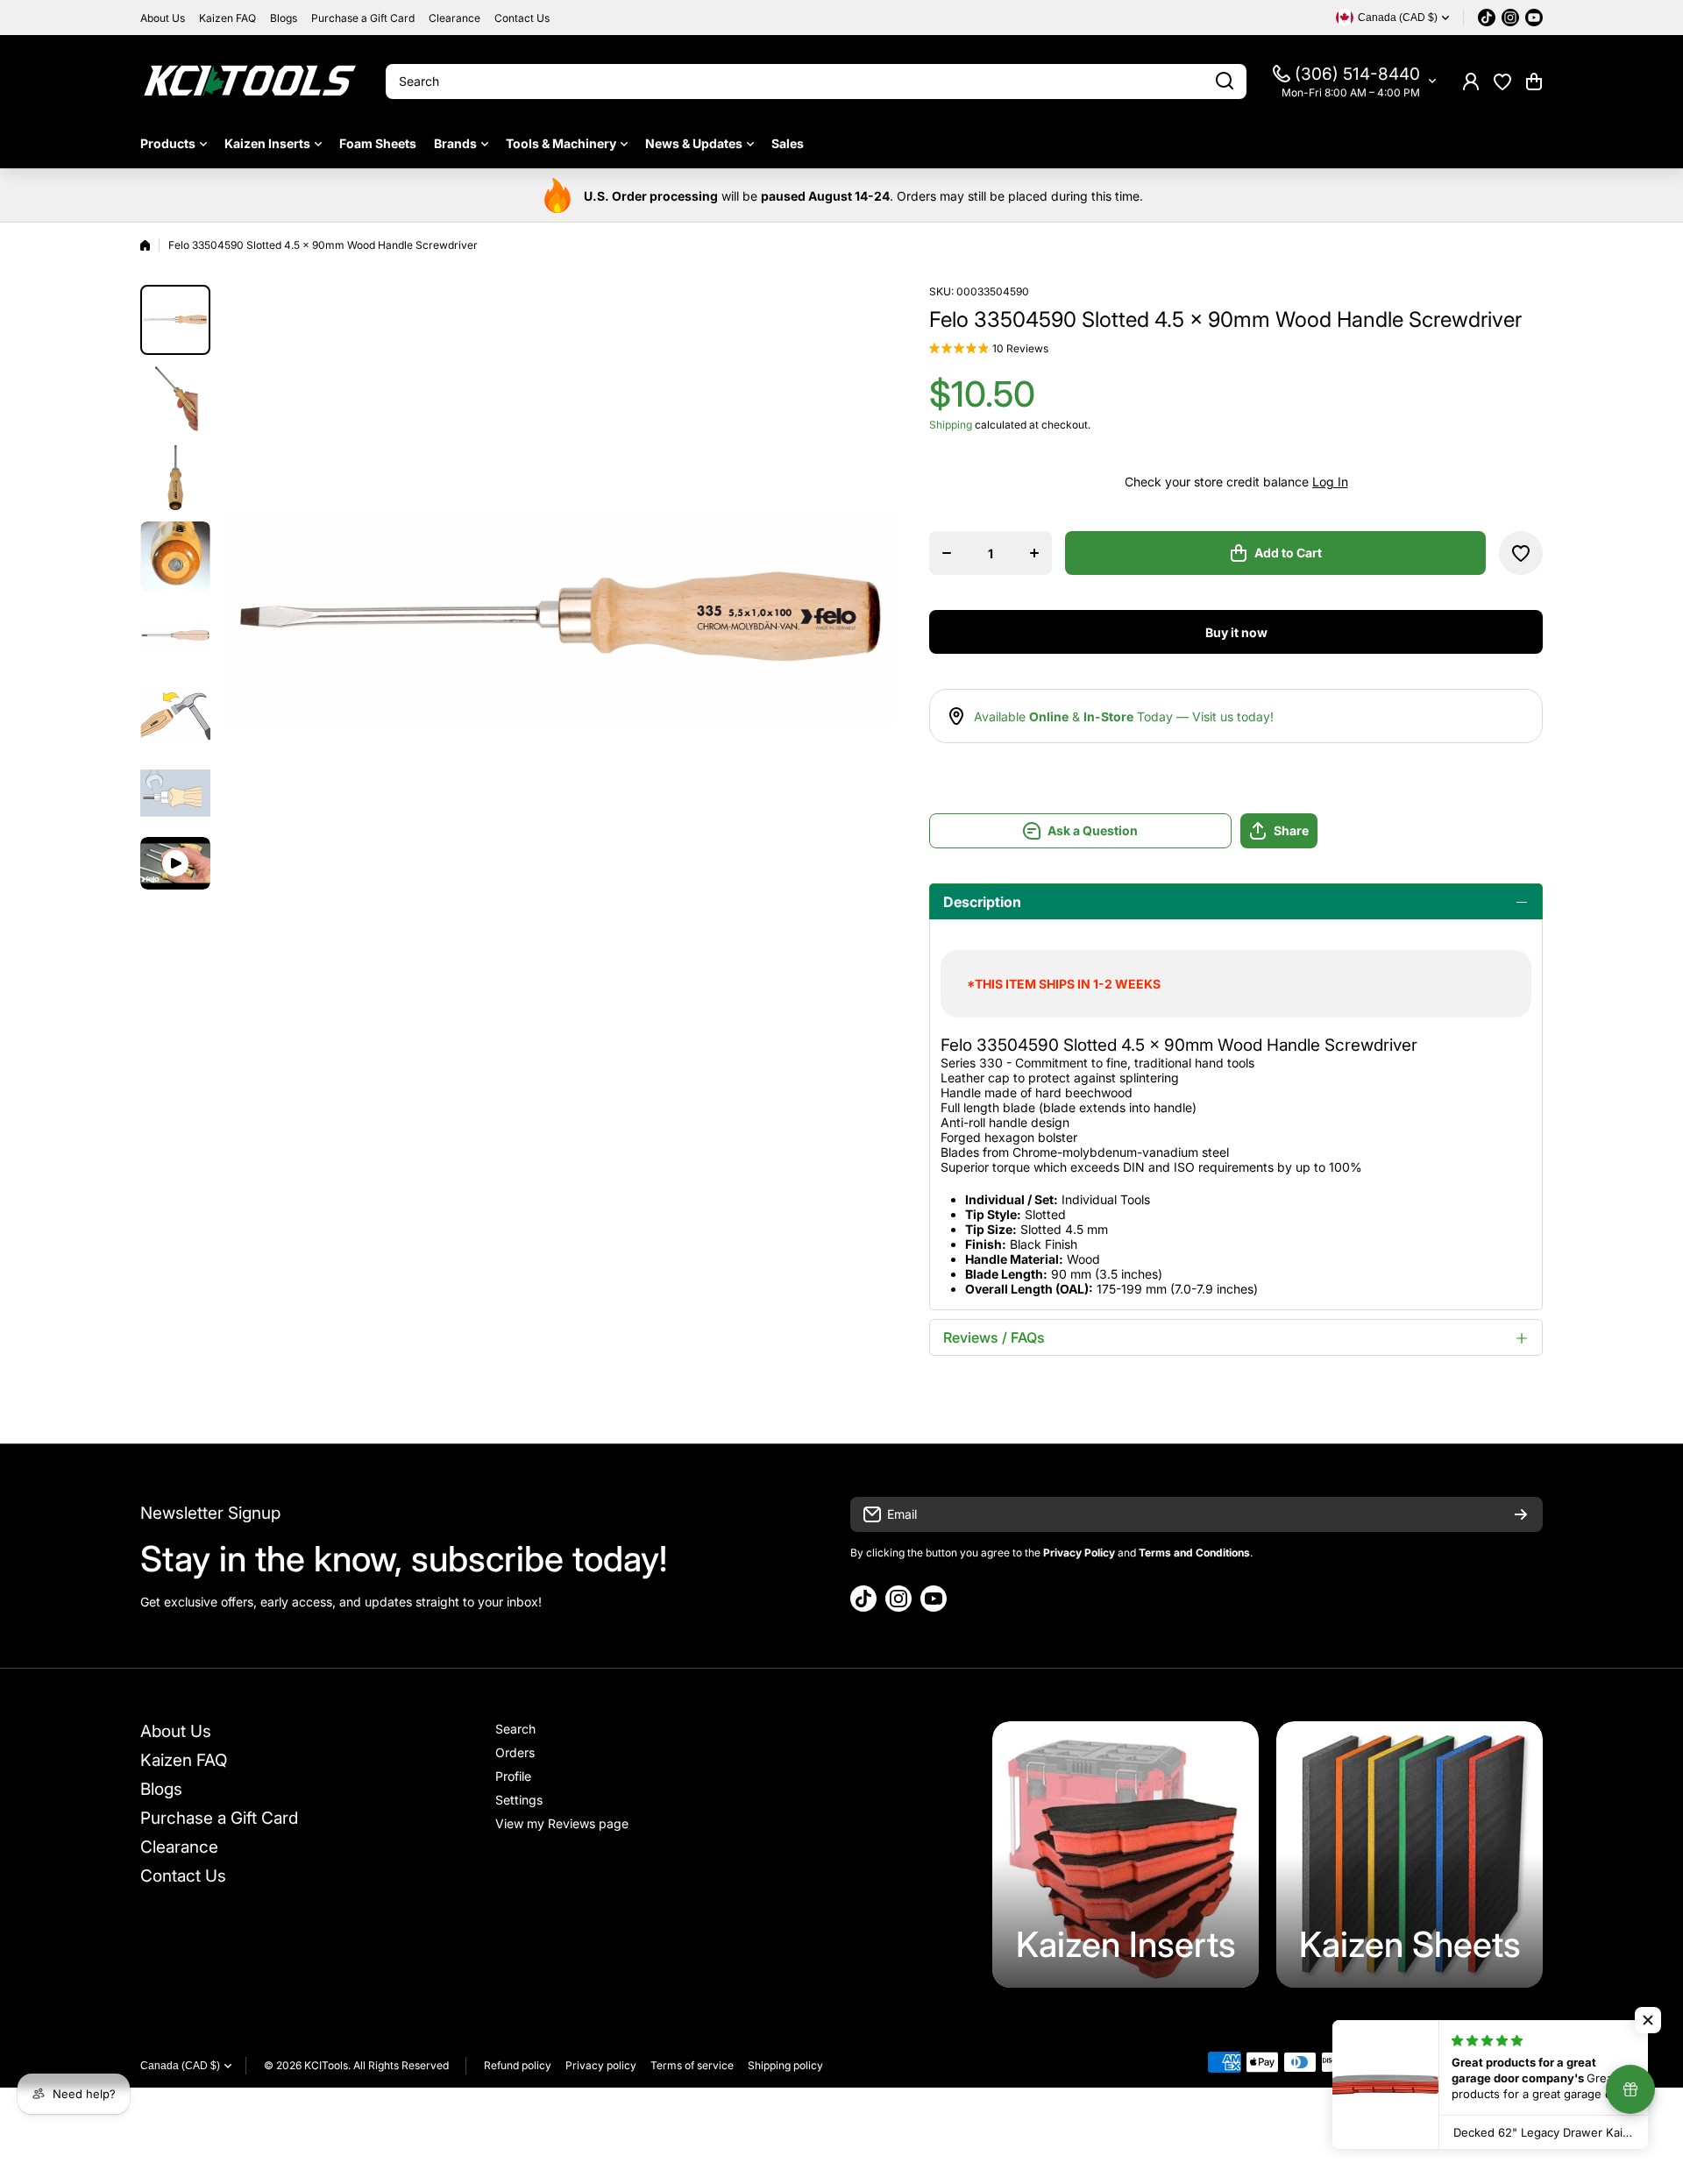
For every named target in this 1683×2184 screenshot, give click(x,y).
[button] (1534, 82)
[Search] (1225, 82)
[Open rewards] (1630, 2089)
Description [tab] (982, 902)
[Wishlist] (1502, 82)
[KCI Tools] (250, 81)
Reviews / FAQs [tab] (994, 1337)
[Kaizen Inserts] (1126, 1854)
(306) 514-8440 (1357, 74)
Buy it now (1236, 632)
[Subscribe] (1521, 1514)
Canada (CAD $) (180, 2066)
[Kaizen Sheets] (1410, 1854)
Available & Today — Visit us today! (1124, 716)
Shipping (951, 425)
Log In (1330, 482)
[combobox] (816, 82)
